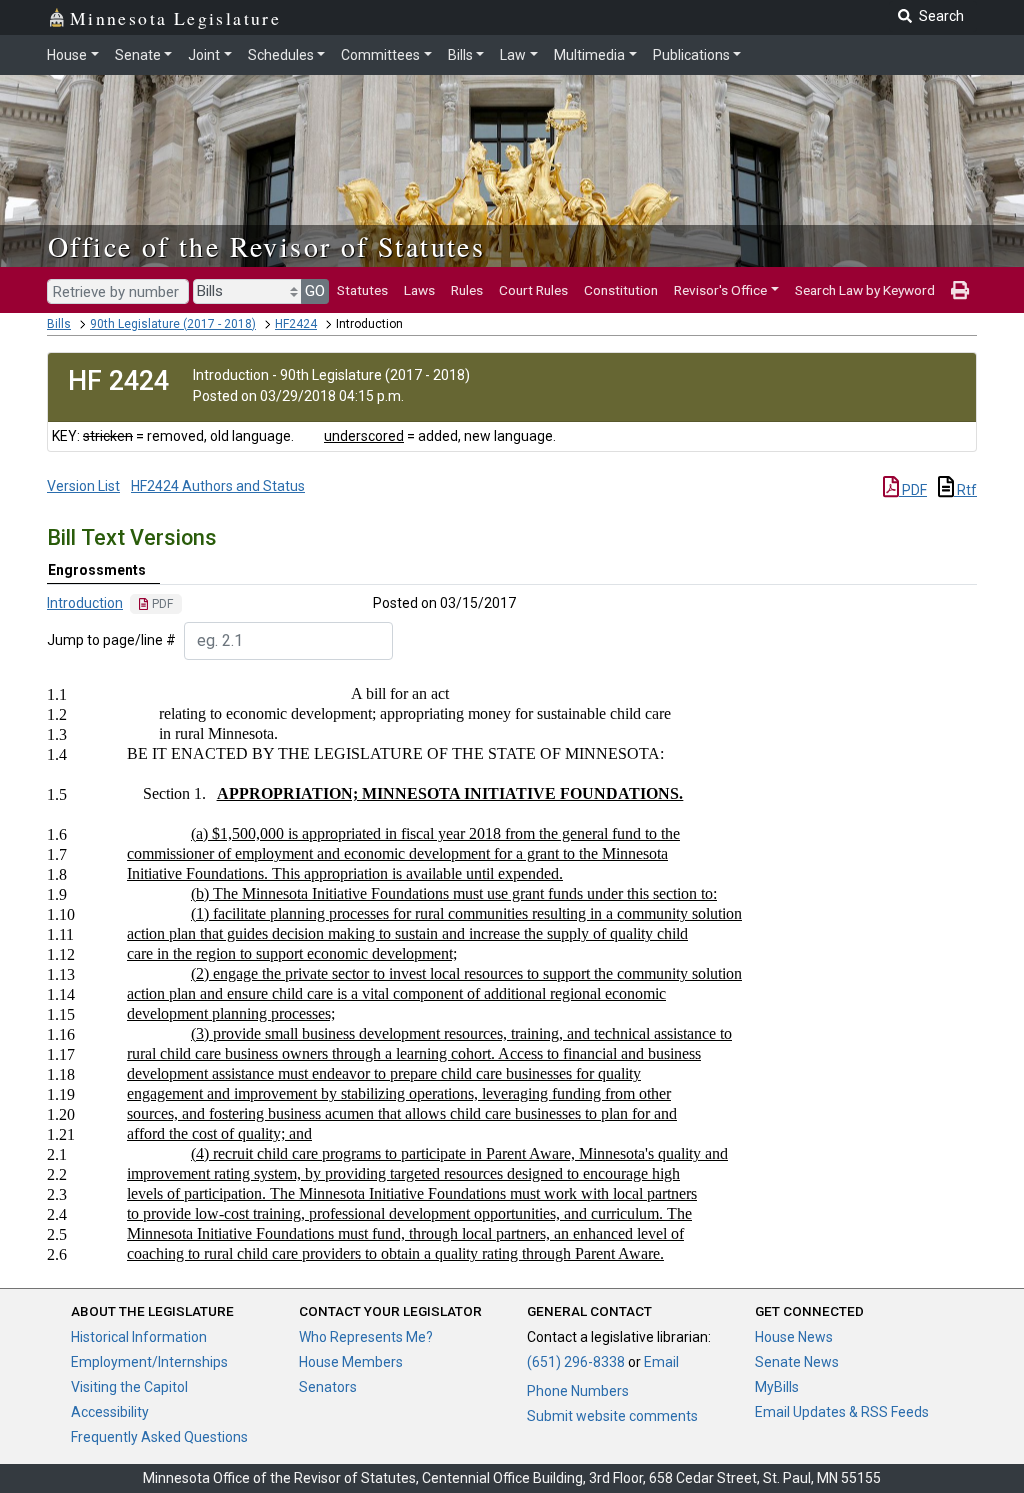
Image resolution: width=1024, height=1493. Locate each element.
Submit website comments (612, 1416)
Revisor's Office (720, 290)
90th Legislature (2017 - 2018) (173, 324)
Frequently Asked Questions (159, 1437)
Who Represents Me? (366, 1337)
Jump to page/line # (111, 640)
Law (513, 55)
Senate (138, 55)
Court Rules (533, 290)
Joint (204, 55)
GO (315, 291)
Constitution (621, 290)
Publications (691, 55)
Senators (328, 1387)
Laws (419, 290)
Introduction (85, 603)
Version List (83, 486)
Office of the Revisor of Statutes (266, 246)
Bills (460, 55)
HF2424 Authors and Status (218, 486)
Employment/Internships (149, 1362)
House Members (351, 1362)
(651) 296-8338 (576, 1362)
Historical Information (139, 1337)
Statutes (362, 290)
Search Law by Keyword (865, 290)
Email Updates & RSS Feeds (842, 1412)
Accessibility (110, 1412)
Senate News (797, 1362)
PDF (913, 490)
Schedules (281, 55)
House (67, 55)
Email (661, 1362)
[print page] (960, 290)
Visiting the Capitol (129, 1387)
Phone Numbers (578, 1391)
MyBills (777, 1387)
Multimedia (589, 55)
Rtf (965, 490)
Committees (380, 55)
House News (794, 1337)
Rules (467, 290)
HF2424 (296, 324)
